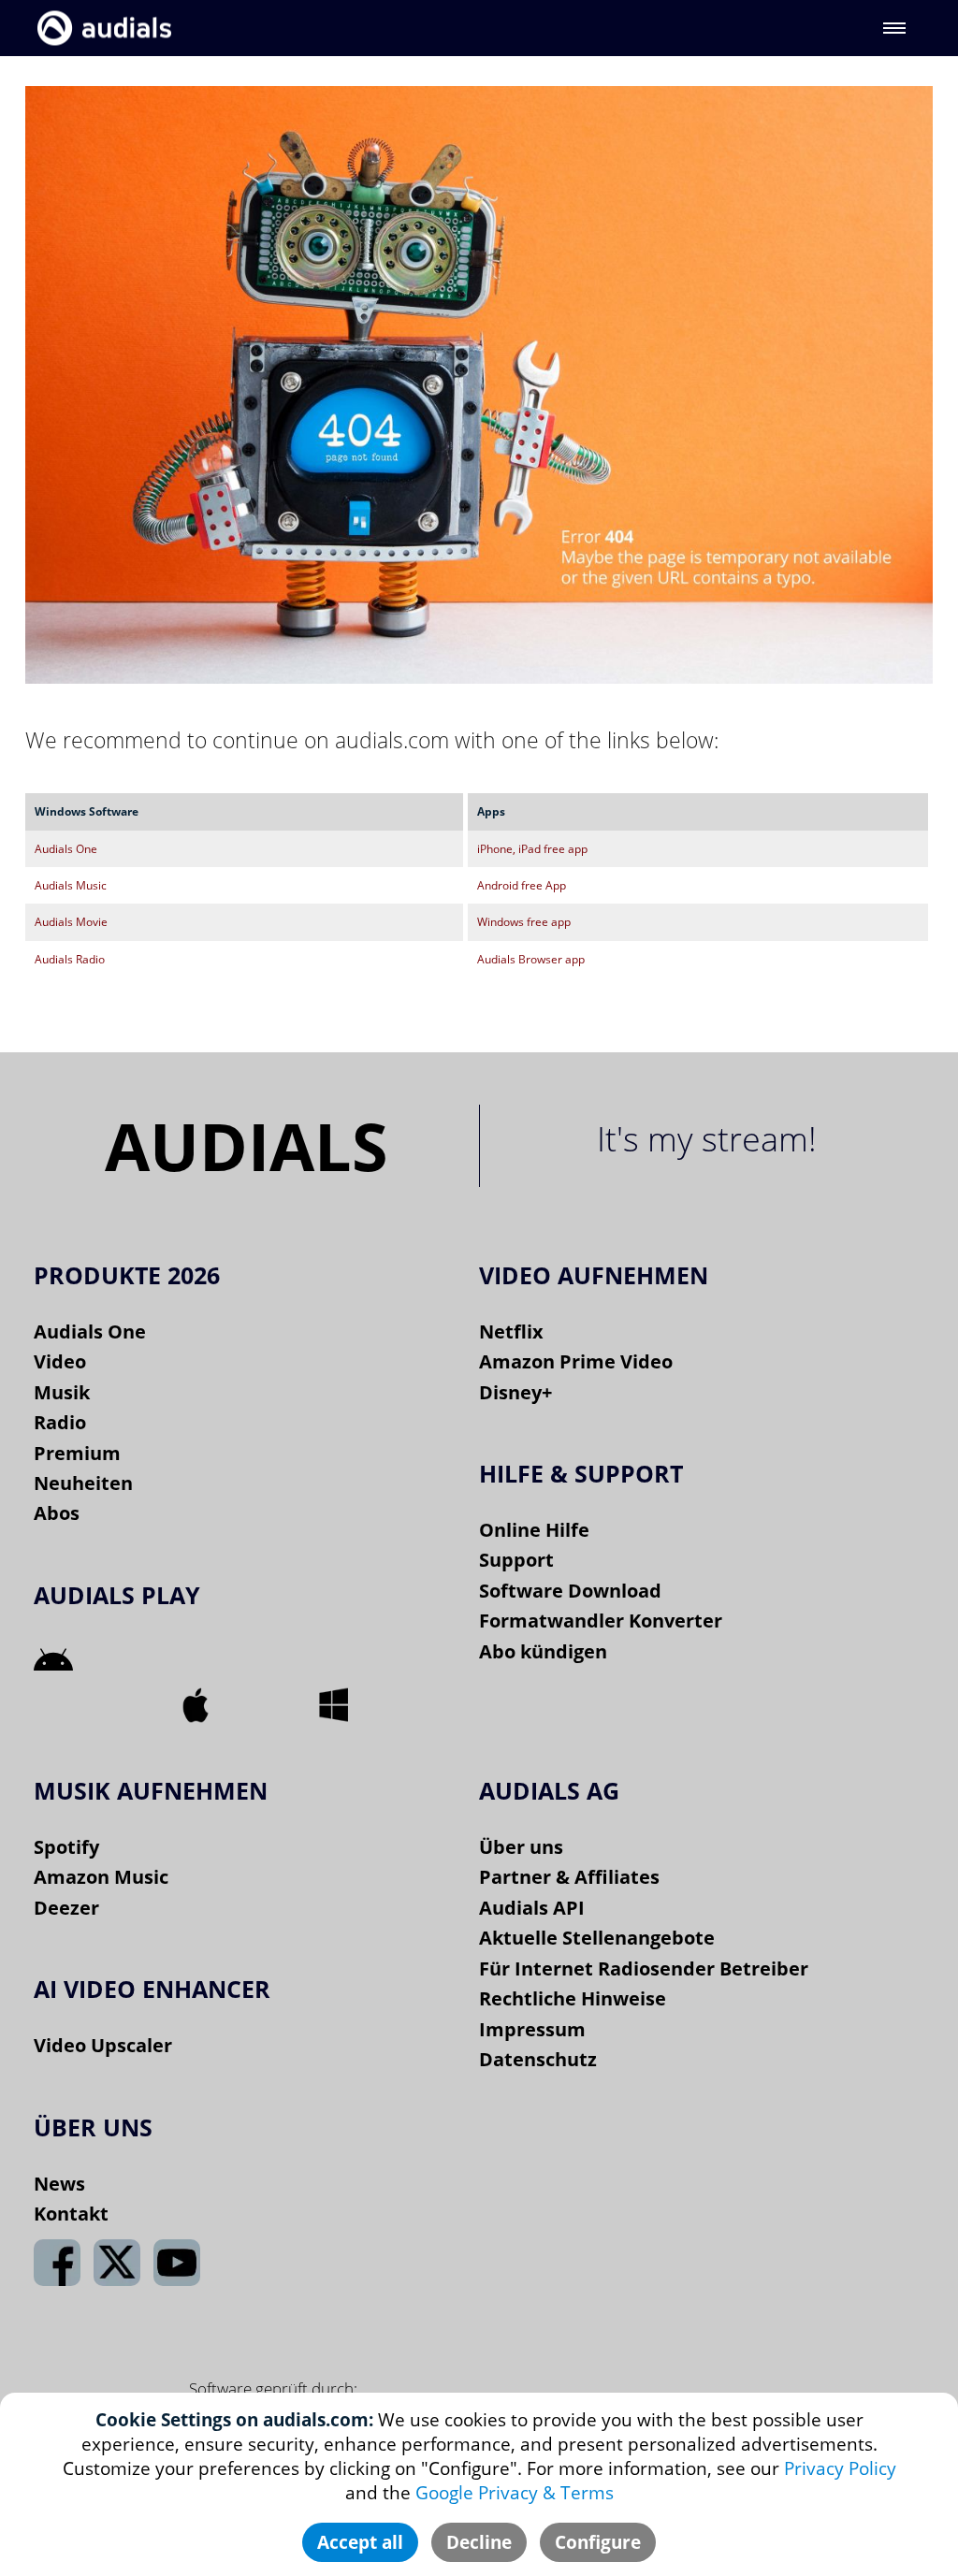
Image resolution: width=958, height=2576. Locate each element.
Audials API (532, 1908)
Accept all (360, 2542)
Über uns (521, 1847)
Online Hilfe (534, 1530)
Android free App (522, 885)
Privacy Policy (840, 2468)
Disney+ (515, 1392)
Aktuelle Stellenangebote (597, 1938)
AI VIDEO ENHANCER (152, 1989)
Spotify (66, 1847)
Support (516, 1560)
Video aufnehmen (594, 1275)
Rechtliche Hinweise (573, 1998)
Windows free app (524, 922)
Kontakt (71, 2214)
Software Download (570, 1591)
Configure (598, 2542)
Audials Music (71, 885)
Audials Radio (70, 959)
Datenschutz (538, 2059)
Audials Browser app (531, 959)
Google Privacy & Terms (515, 2493)
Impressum (532, 2029)
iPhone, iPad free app (532, 849)
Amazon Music (101, 1877)
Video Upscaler (103, 2045)
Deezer (66, 1908)
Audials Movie (71, 922)
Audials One (66, 849)
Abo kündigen (543, 1651)
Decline (479, 2542)
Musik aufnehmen (151, 1790)
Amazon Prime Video (576, 1361)
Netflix (511, 1331)
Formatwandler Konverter (601, 1621)
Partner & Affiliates (569, 1877)
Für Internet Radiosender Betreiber (644, 1968)
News (59, 2184)
